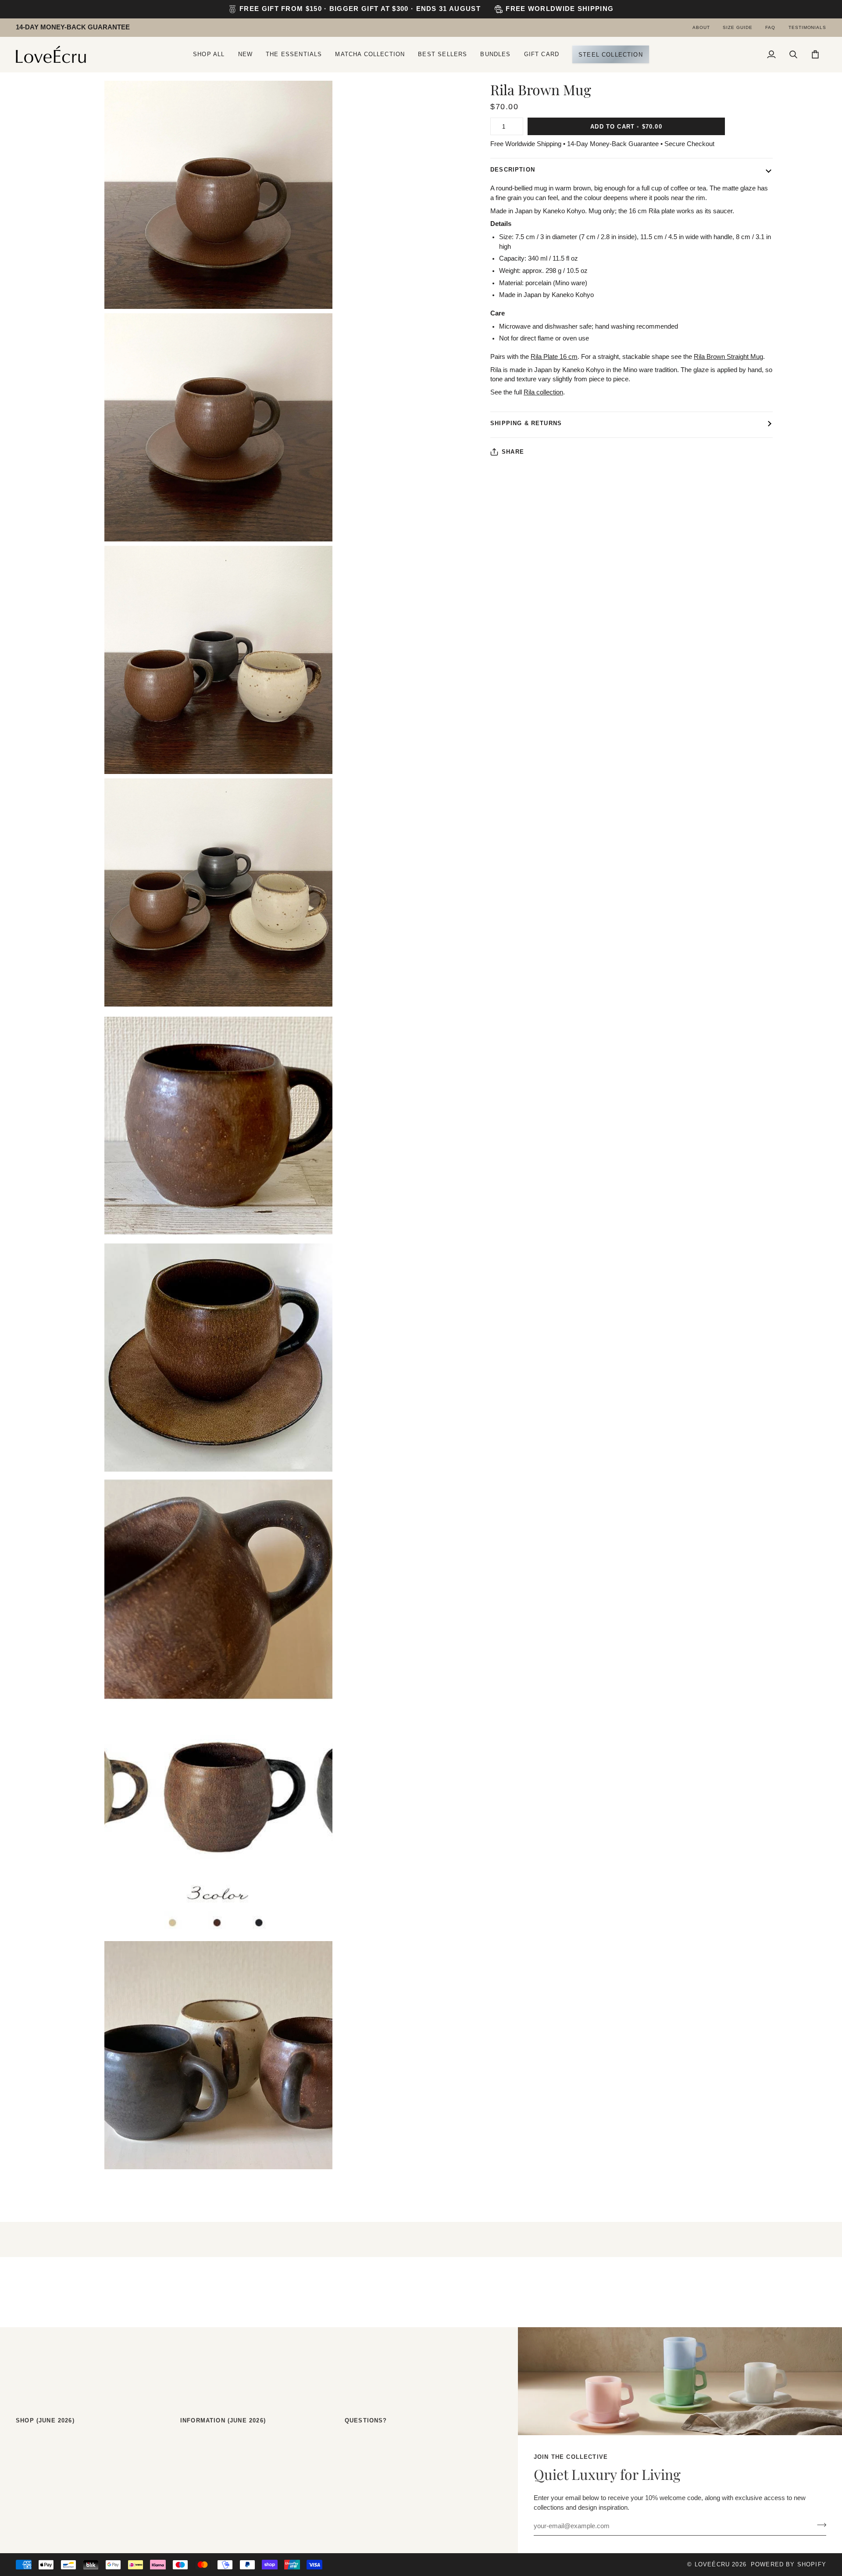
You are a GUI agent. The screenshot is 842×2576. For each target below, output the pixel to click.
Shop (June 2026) (45, 2420)
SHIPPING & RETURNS (526, 423)
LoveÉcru (712, 2564)
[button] (209, 54)
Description (513, 170)
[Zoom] (32, 292)
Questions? (366, 2420)
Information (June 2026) (223, 2420)
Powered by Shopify (788, 2564)
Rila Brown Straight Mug (728, 357)
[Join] (819, 2525)
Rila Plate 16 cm (554, 357)
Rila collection (543, 392)
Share (513, 452)
